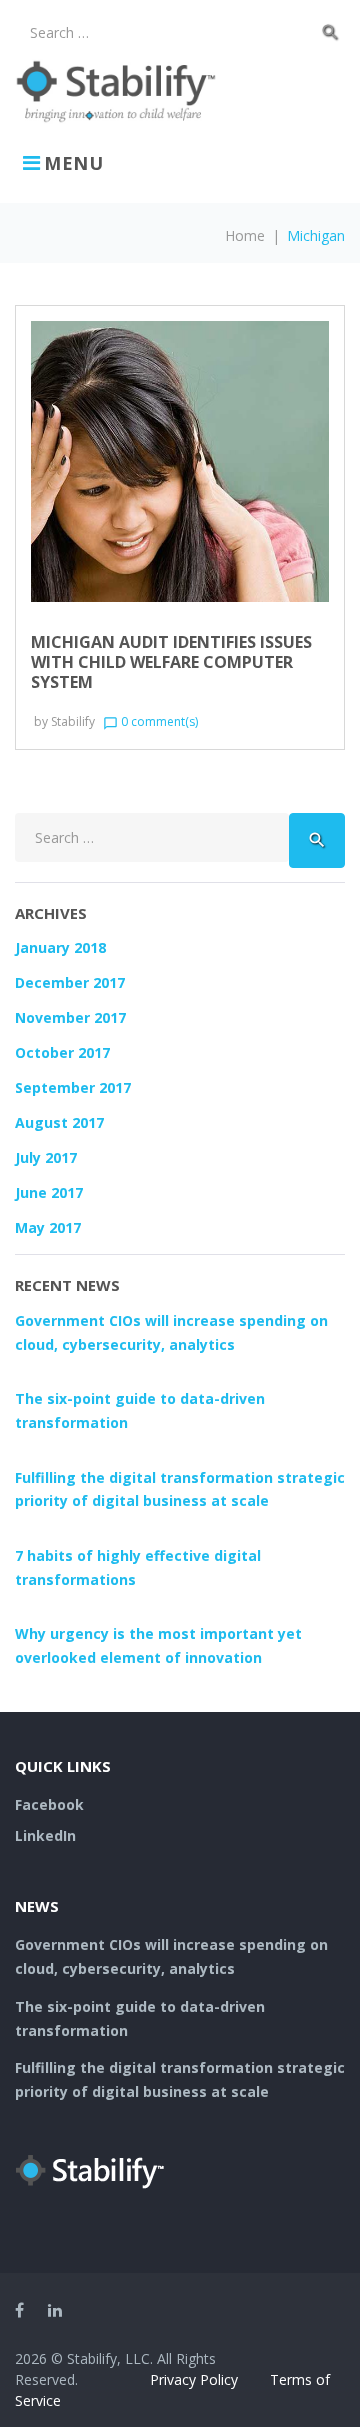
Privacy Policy (194, 2379)
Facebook (49, 1804)
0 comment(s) (150, 721)
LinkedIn (45, 1835)
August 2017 (59, 1122)
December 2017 (70, 982)
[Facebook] (19, 2310)
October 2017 (62, 1052)
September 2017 (73, 1087)
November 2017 (70, 1017)
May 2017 (48, 1227)
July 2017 (46, 1157)
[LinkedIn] (55, 2310)
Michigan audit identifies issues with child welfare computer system (171, 662)
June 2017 (49, 1192)
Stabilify (73, 721)
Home (245, 235)
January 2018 (60, 947)
